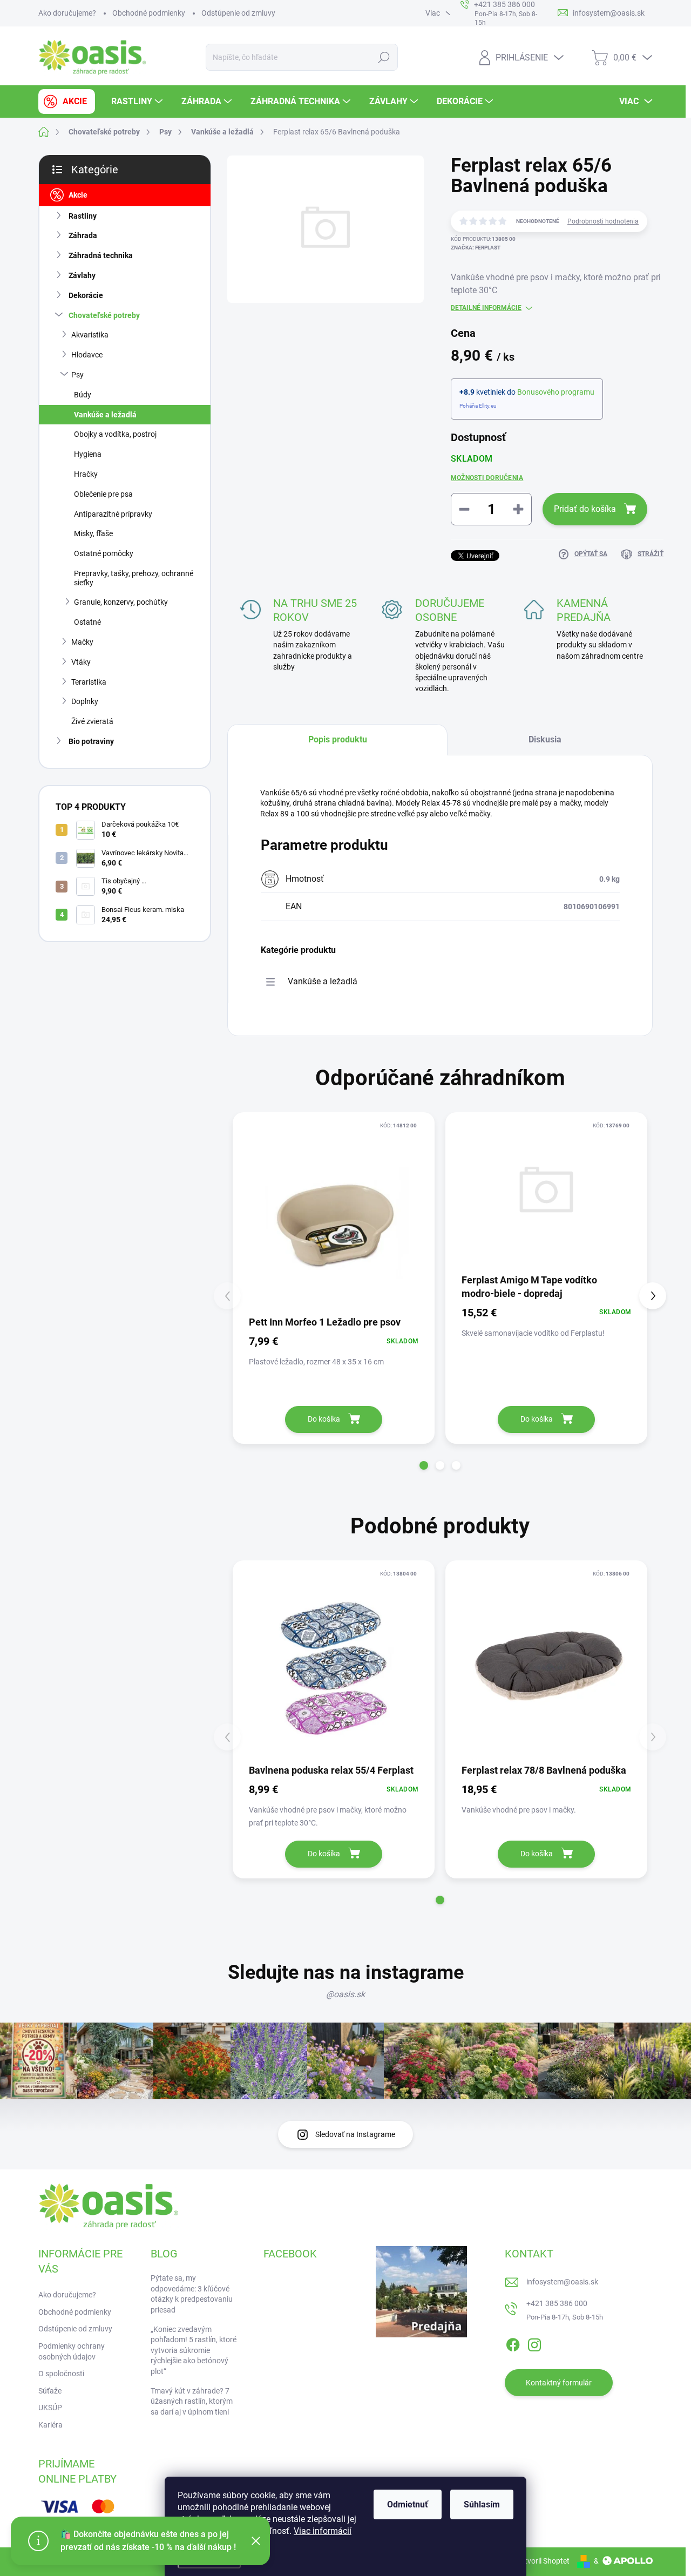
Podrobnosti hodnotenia (603, 221)
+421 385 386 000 (557, 2303)
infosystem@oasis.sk (562, 2282)
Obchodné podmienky (149, 13)
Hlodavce (87, 355)
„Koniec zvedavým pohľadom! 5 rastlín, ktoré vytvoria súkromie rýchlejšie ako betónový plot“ (194, 2350)
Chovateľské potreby (104, 315)
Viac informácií (323, 2531)
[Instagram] (534, 2343)
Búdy (83, 395)
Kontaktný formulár (559, 2383)
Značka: (476, 248)
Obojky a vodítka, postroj (115, 434)
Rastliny (83, 216)
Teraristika (89, 682)
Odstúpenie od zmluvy (238, 13)
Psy (77, 375)
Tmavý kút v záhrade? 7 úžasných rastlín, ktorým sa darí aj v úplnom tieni (192, 2401)
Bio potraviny (91, 741)
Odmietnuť (408, 2504)
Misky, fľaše (93, 533)
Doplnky (85, 701)
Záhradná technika (101, 255)
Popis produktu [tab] (338, 739)
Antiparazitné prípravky (113, 514)
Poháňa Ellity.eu (478, 406)
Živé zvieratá (92, 721)
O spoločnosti (61, 2374)
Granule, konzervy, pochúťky (121, 602)
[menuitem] (67, 102)
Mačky (82, 642)
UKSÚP (50, 2408)
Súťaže (50, 2391)
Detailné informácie (486, 308)
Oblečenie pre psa (103, 494)
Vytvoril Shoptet (543, 2561)
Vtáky (81, 662)
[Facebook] (513, 2343)
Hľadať (384, 57)
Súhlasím (482, 2504)
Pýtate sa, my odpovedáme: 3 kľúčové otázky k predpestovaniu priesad (192, 2294)
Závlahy (82, 275)
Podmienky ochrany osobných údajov (72, 2351)
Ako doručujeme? (67, 13)
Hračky (86, 474)
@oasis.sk (345, 1994)
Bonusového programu (556, 392)
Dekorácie (86, 295)
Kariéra (50, 2425)
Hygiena (88, 454)
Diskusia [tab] (545, 739)
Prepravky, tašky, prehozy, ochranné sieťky (134, 578)
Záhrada (83, 235)
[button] (424, 1465)
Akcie (78, 195)
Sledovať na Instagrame (355, 2134)
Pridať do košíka (585, 509)
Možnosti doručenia (487, 478)
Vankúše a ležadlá (105, 415)
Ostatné (87, 622)
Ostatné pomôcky (104, 553)
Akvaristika (90, 335)
